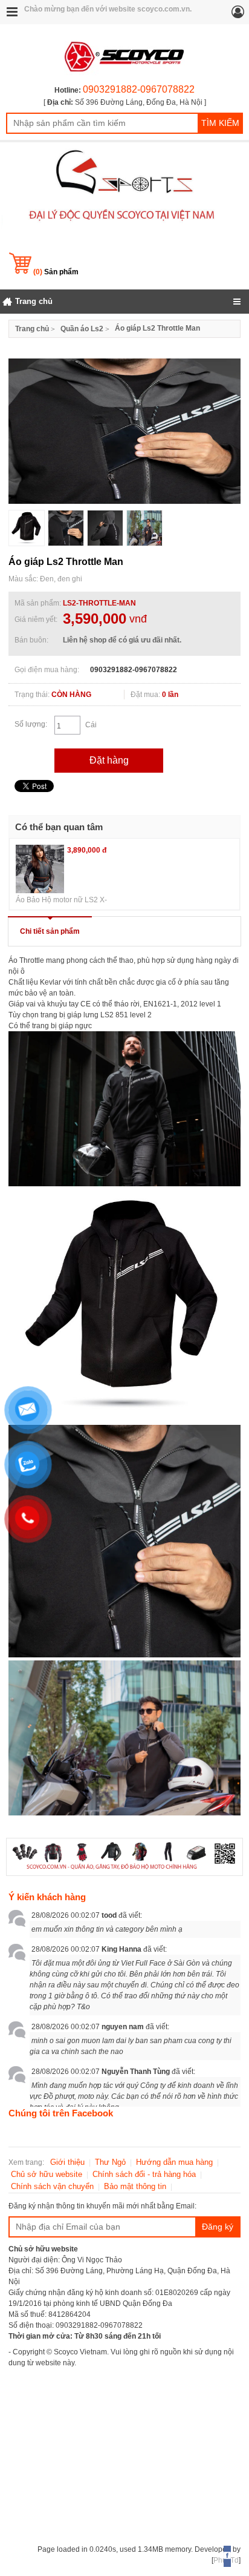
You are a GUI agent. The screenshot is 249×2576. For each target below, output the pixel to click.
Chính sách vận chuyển (52, 2186)
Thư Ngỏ (110, 2162)
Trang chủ (32, 329)
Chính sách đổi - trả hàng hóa (144, 2174)
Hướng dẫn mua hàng (174, 2162)
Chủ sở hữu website (47, 2174)
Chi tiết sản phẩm (50, 931)
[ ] (125, 102)
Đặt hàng (109, 760)
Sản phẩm (56, 272)
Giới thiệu (67, 2162)
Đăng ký (218, 2227)
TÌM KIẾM (220, 123)
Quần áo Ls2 (82, 329)
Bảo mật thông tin (135, 2186)
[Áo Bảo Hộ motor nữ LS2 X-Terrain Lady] (40, 869)
